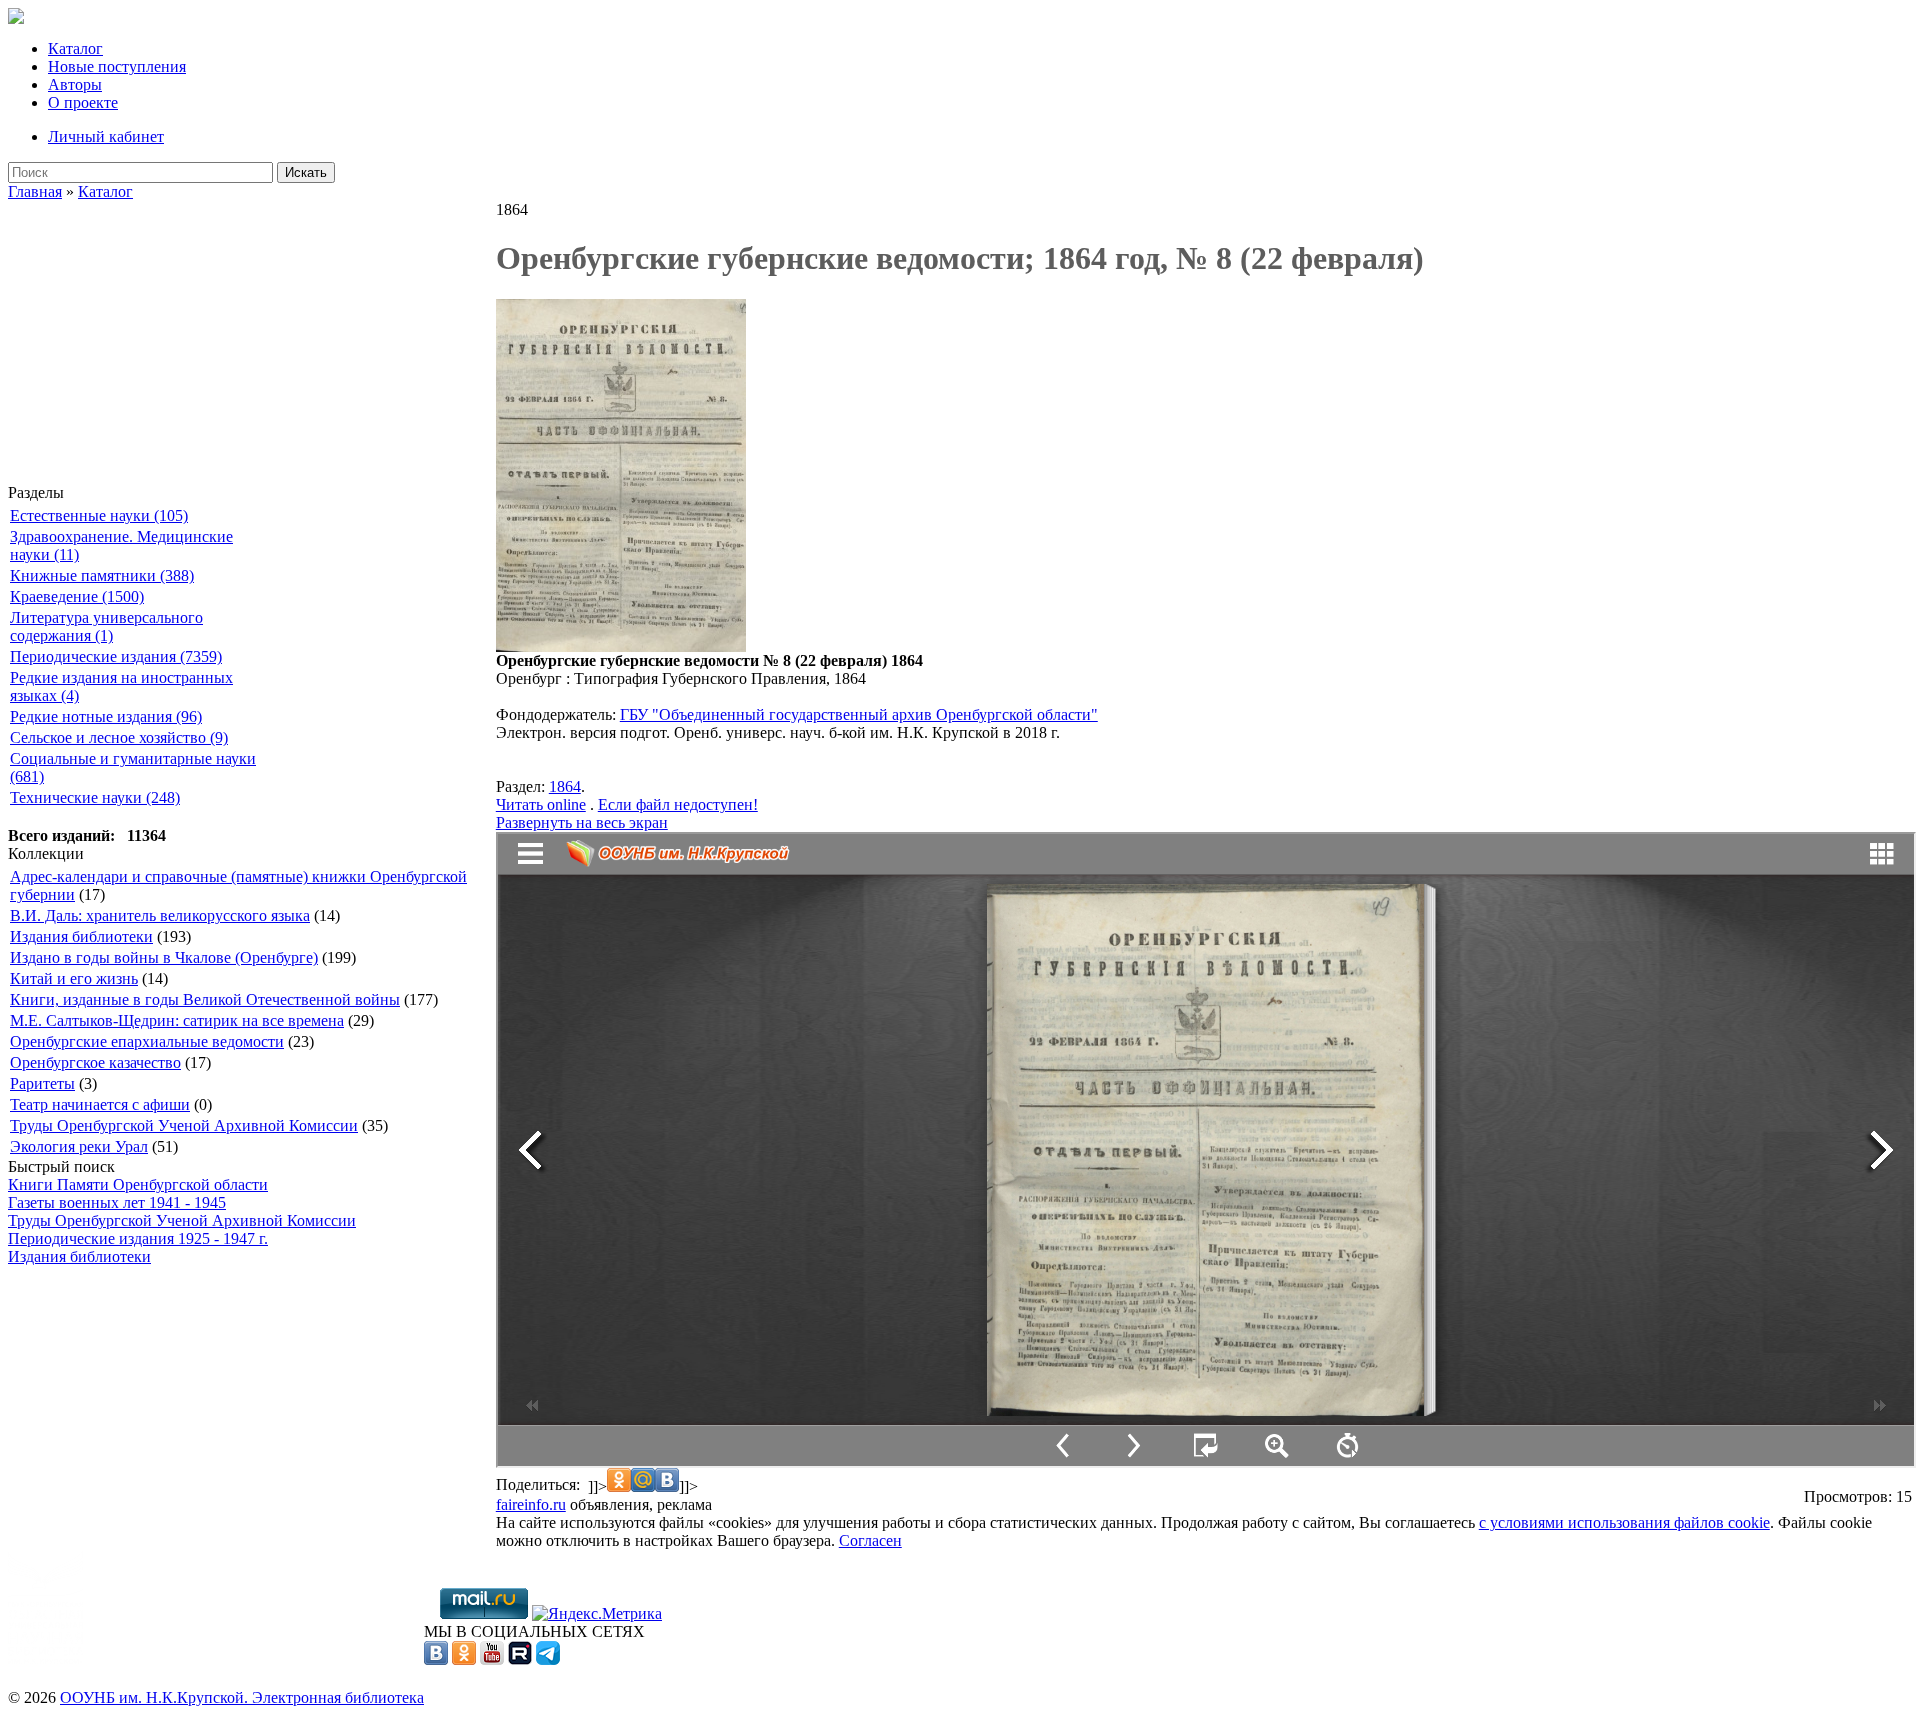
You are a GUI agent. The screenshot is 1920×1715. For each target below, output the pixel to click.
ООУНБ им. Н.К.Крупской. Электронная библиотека (242, 1697)
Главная (35, 191)
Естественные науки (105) (99, 515)
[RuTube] (520, 1659)
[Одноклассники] (464, 1659)
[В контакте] (436, 1659)
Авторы (75, 84)
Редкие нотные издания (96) (106, 716)
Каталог (75, 48)
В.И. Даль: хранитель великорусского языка (160, 915)
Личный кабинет (106, 136)
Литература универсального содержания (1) (106, 626)
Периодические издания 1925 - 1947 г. (138, 1238)
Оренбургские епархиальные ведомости (147, 1041)
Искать (306, 172)
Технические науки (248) (95, 797)
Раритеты (42, 1083)
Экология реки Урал (79, 1146)
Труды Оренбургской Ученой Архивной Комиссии (184, 1125)
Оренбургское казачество (95, 1062)
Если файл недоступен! (678, 804)
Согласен (870, 1540)
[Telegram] (548, 1659)
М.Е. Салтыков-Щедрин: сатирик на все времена (177, 1020)
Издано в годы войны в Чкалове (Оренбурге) (164, 957)
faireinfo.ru (531, 1504)
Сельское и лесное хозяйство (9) (119, 737)
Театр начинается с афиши (100, 1104)
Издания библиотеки (81, 936)
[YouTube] (492, 1659)
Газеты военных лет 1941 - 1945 (117, 1202)
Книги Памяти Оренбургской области (138, 1184)
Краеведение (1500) (77, 596)
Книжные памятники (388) (102, 575)
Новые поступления (117, 66)
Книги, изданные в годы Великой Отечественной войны (205, 999)
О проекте (83, 102)
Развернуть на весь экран (582, 822)
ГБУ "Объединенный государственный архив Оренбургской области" (859, 714)
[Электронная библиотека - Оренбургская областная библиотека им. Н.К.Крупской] (16, 18)
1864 (565, 786)
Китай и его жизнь (74, 978)
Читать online (541, 804)
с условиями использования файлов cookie (1624, 1522)
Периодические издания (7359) (116, 656)
